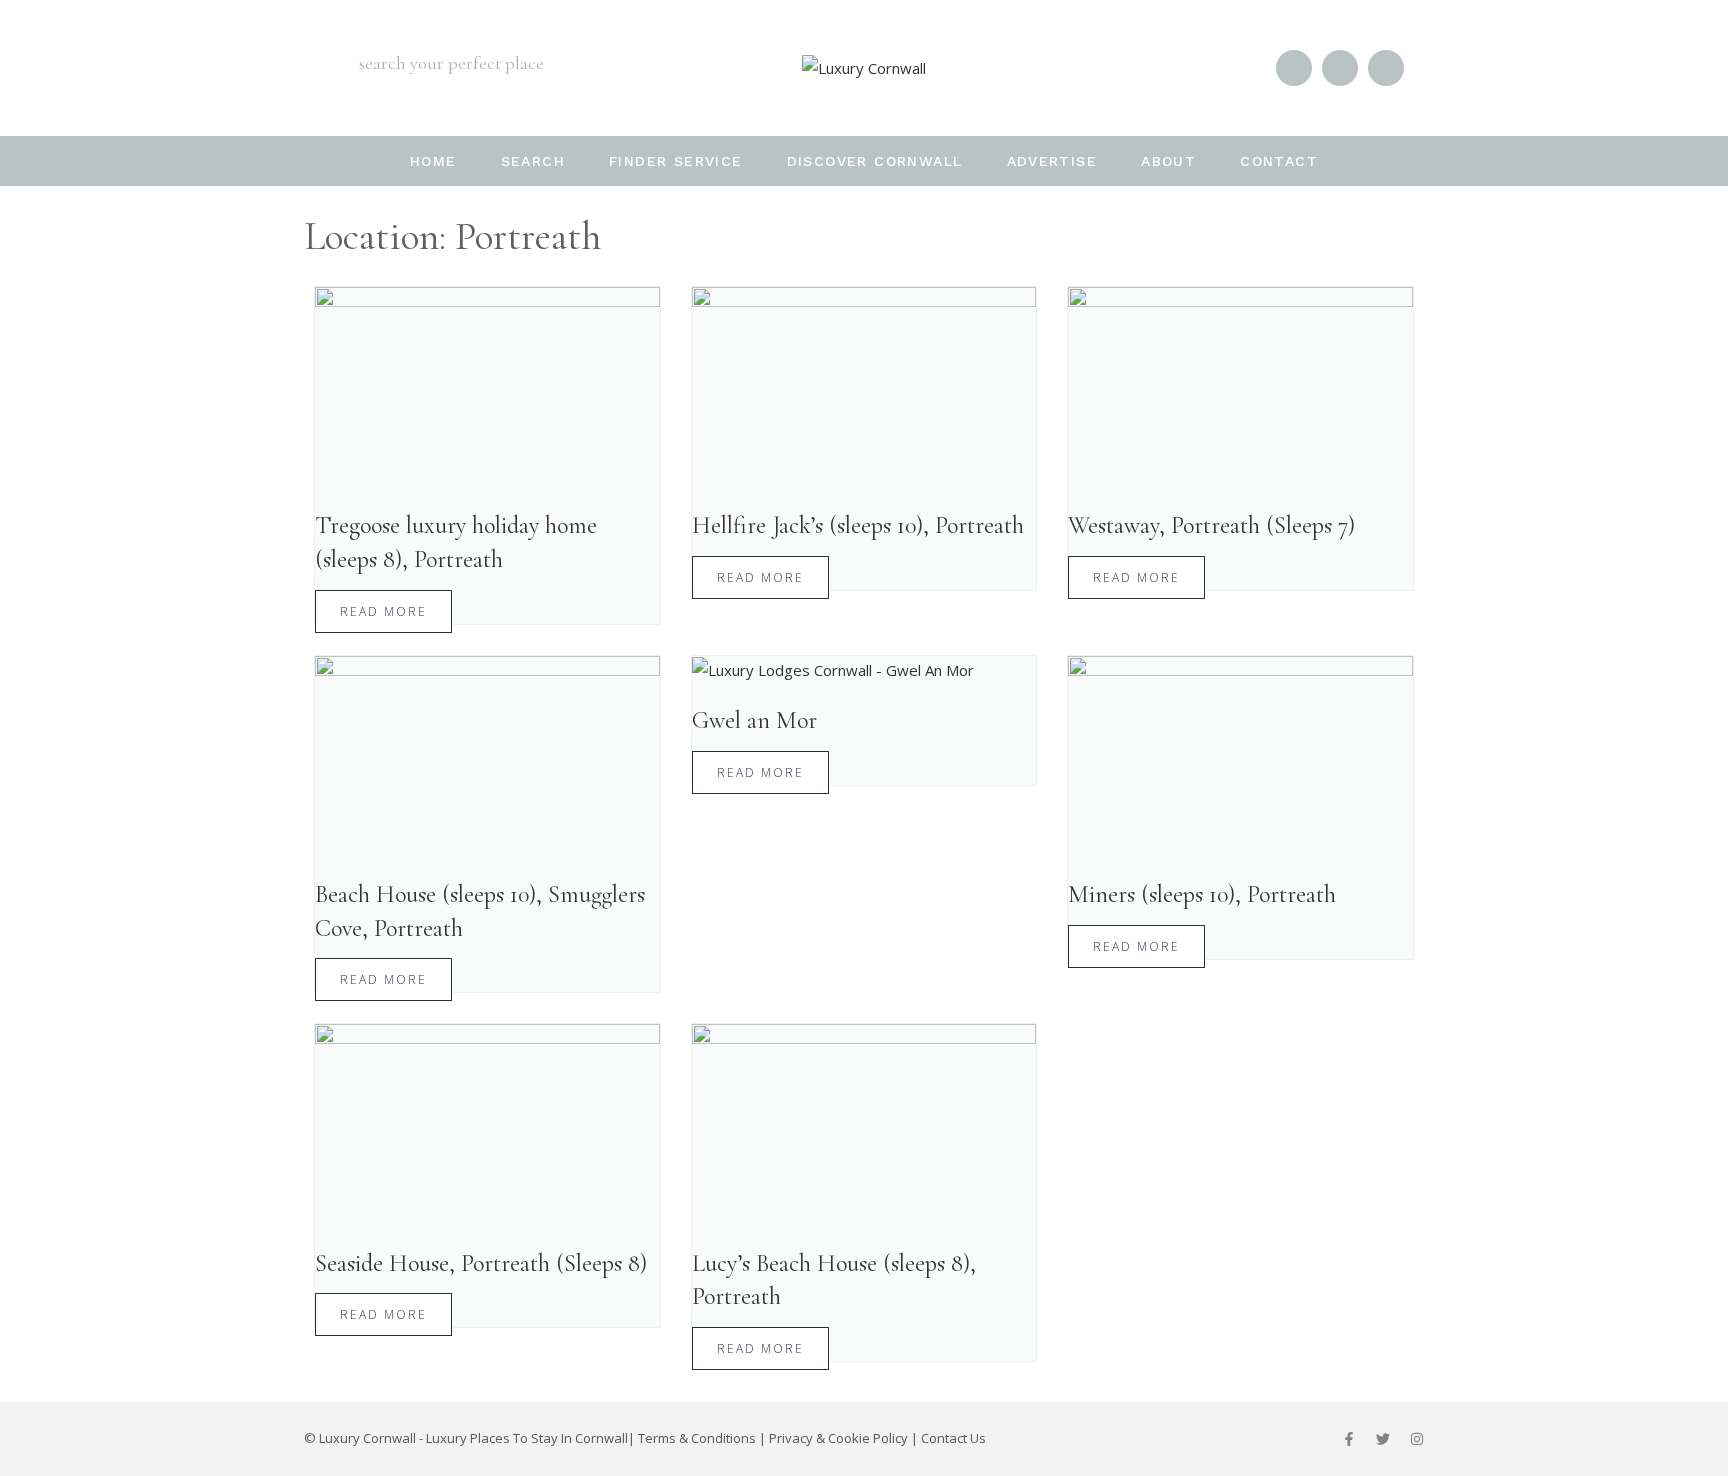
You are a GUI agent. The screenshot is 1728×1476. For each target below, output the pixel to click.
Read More (383, 611)
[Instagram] (1417, 1439)
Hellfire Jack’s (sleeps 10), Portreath (858, 525)
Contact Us (953, 1438)
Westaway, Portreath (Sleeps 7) (1211, 525)
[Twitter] (1383, 1439)
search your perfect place (451, 63)
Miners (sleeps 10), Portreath (1202, 894)
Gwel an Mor (754, 720)
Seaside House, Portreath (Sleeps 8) (481, 1263)
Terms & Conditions (697, 1438)
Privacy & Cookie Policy (838, 1438)
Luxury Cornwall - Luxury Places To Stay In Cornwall (473, 1438)
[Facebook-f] (1349, 1439)
